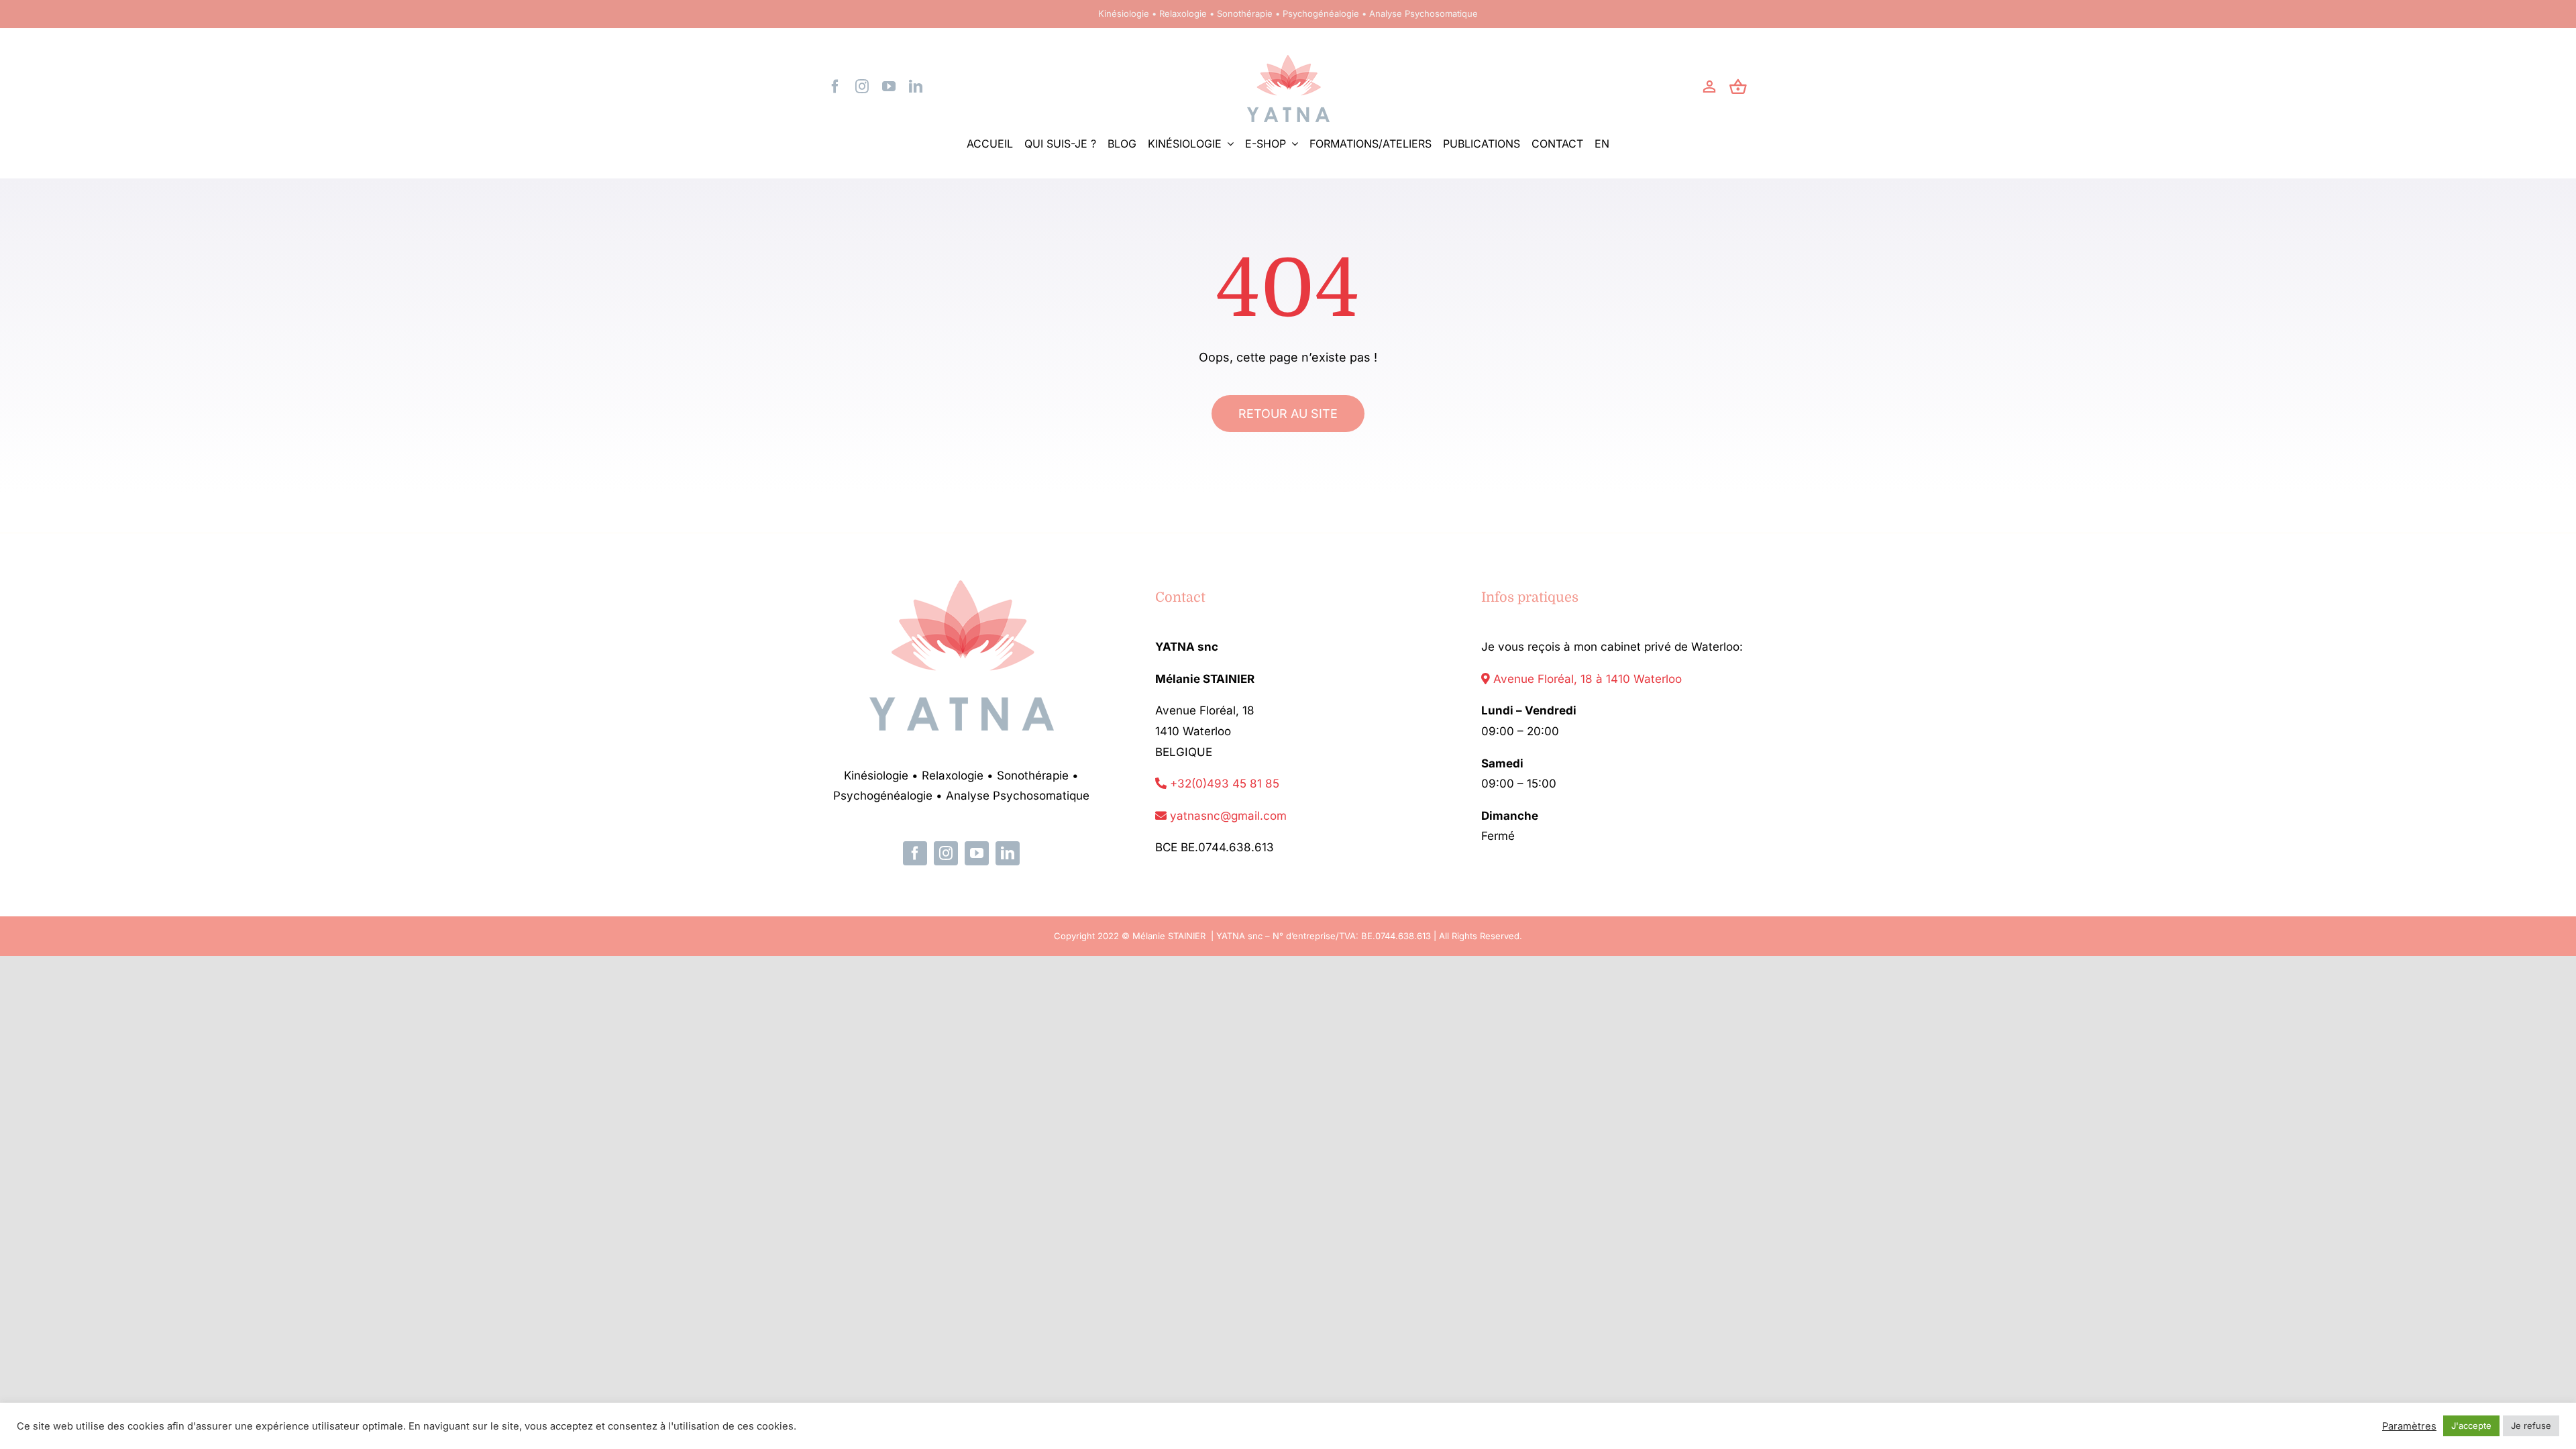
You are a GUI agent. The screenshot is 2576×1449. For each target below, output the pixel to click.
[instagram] (862, 87)
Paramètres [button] (2409, 1426)
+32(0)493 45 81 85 (1223, 784)
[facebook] (835, 87)
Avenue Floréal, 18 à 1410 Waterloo (1586, 679)
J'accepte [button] (2471, 1426)
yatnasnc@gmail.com (1227, 816)
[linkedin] (916, 87)
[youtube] (889, 87)
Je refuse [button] (2531, 1426)
